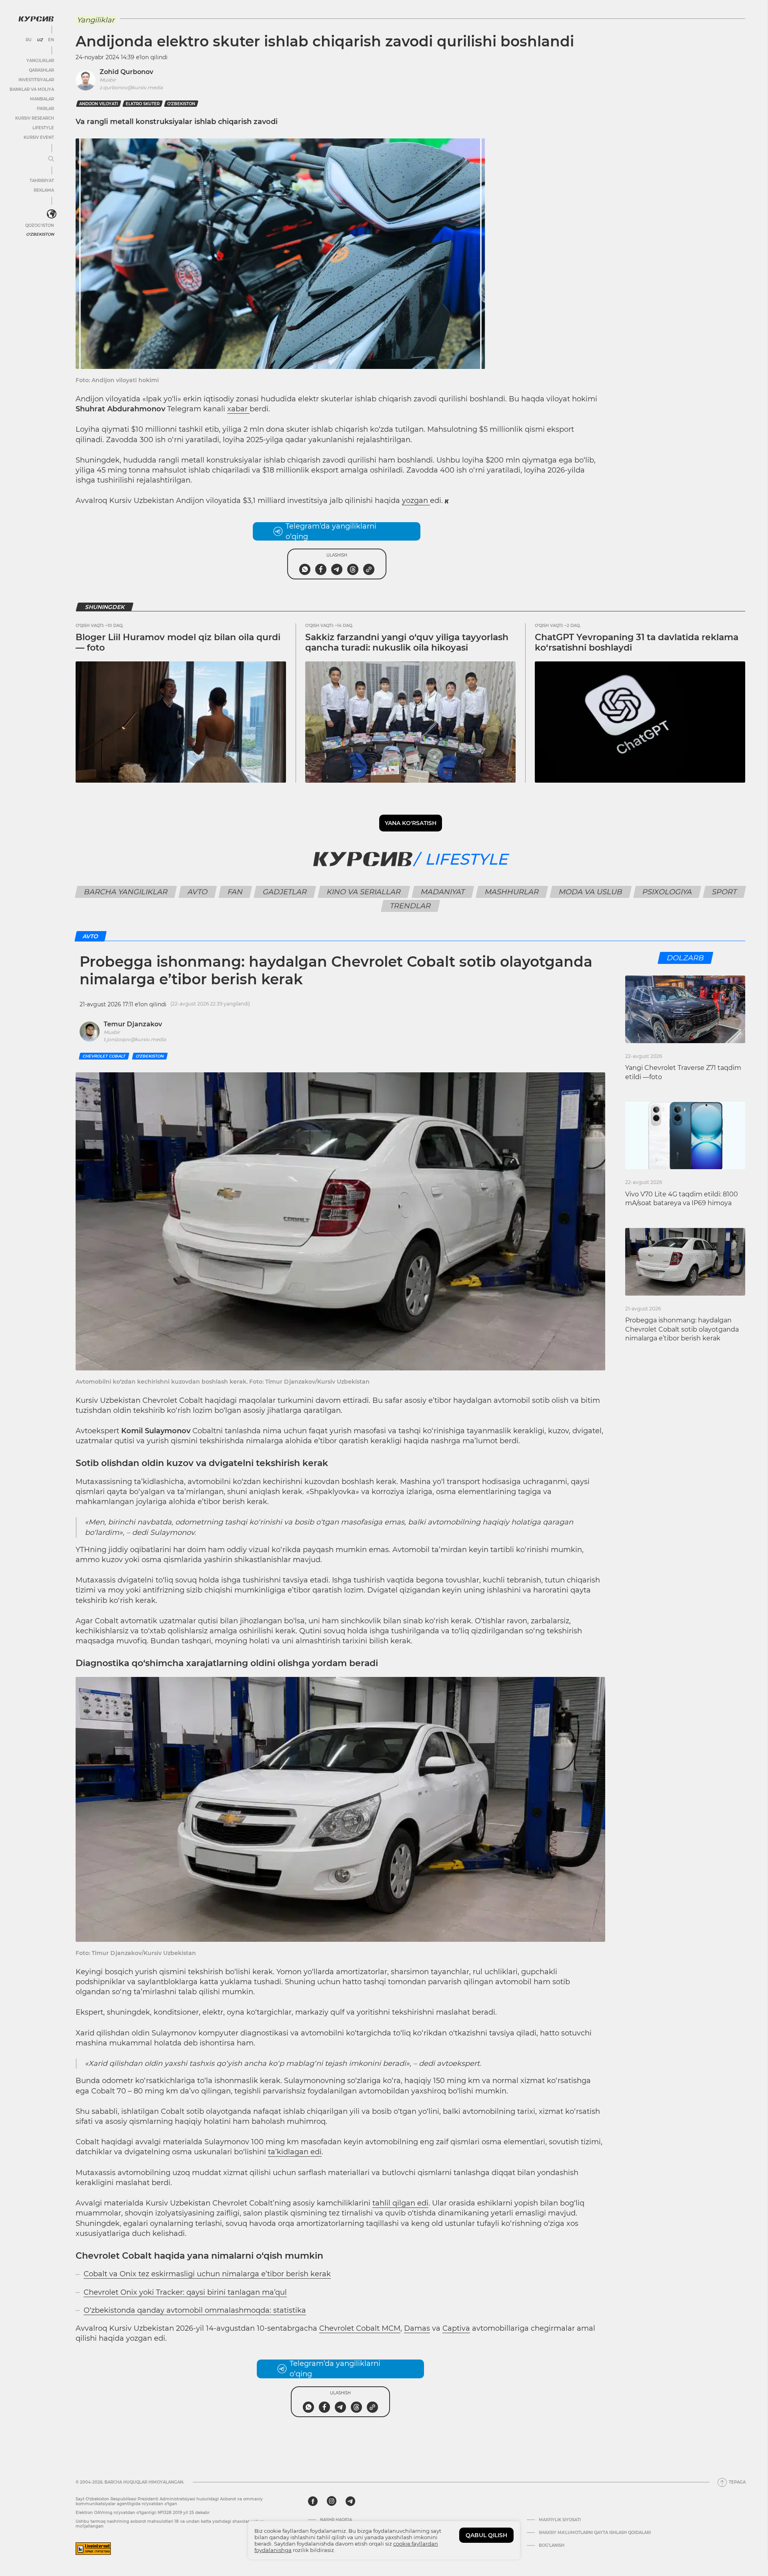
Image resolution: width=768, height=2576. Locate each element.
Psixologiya (667, 892)
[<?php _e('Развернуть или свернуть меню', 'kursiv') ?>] (52, 214)
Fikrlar (45, 109)
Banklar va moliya (32, 89)
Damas (417, 2328)
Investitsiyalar (36, 80)
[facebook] (313, 2501)
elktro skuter (143, 104)
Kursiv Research (35, 118)
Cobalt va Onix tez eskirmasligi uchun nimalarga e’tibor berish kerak (207, 2274)
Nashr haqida (336, 2520)
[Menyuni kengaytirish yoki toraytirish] (51, 159)
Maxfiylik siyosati (560, 2520)
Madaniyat (443, 892)
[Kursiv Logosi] (36, 19)
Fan (235, 892)
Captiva (456, 2328)
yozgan (416, 501)
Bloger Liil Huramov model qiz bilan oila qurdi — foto (178, 642)
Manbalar (42, 99)
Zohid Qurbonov (126, 72)
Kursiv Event (39, 137)
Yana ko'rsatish (411, 823)
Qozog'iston (40, 225)
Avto (198, 892)
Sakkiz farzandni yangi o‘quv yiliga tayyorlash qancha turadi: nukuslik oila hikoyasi (407, 642)
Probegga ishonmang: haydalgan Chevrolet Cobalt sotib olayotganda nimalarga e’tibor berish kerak (682, 1329)
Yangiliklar (40, 61)
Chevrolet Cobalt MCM (360, 2328)
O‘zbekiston (181, 104)
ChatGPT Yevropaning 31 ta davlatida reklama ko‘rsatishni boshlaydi (637, 642)
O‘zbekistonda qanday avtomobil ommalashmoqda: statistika (195, 2310)
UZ (40, 40)
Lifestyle (43, 128)
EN (51, 40)
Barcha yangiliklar (126, 892)
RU (29, 40)
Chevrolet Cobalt (104, 1056)
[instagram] (332, 2501)
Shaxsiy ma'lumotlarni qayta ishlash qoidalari (595, 2533)
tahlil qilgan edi (400, 2203)
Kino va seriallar (364, 892)
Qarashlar (41, 70)
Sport (725, 892)
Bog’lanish (552, 2546)
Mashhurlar (512, 892)
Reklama (44, 190)
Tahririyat (42, 181)
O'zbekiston (40, 234)
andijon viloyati (99, 104)
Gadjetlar (285, 892)
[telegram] (350, 2501)
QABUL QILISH (486, 2535)
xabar (238, 409)
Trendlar (411, 906)
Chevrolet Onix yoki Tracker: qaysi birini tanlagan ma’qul (185, 2292)
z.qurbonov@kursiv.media (131, 87)
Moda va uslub (591, 892)
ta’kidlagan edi (295, 2152)
